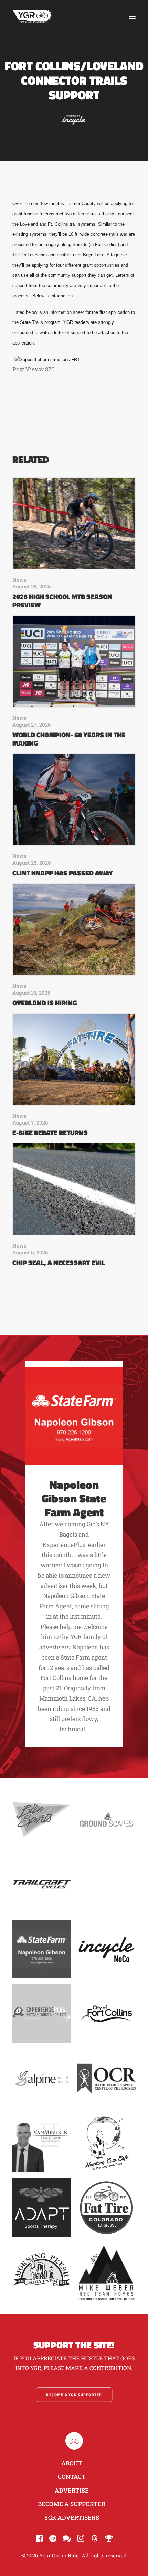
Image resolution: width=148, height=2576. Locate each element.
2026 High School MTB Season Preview (62, 601)
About (72, 2463)
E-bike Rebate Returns (50, 1133)
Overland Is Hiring (45, 1003)
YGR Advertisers (72, 2518)
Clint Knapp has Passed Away (63, 873)
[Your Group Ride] (32, 16)
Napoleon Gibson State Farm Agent (74, 1498)
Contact (72, 2477)
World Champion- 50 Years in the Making (69, 739)
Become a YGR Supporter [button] (74, 2395)
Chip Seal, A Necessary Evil (59, 1263)
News (19, 579)
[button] (132, 16)
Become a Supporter (72, 2504)
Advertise (72, 2490)
